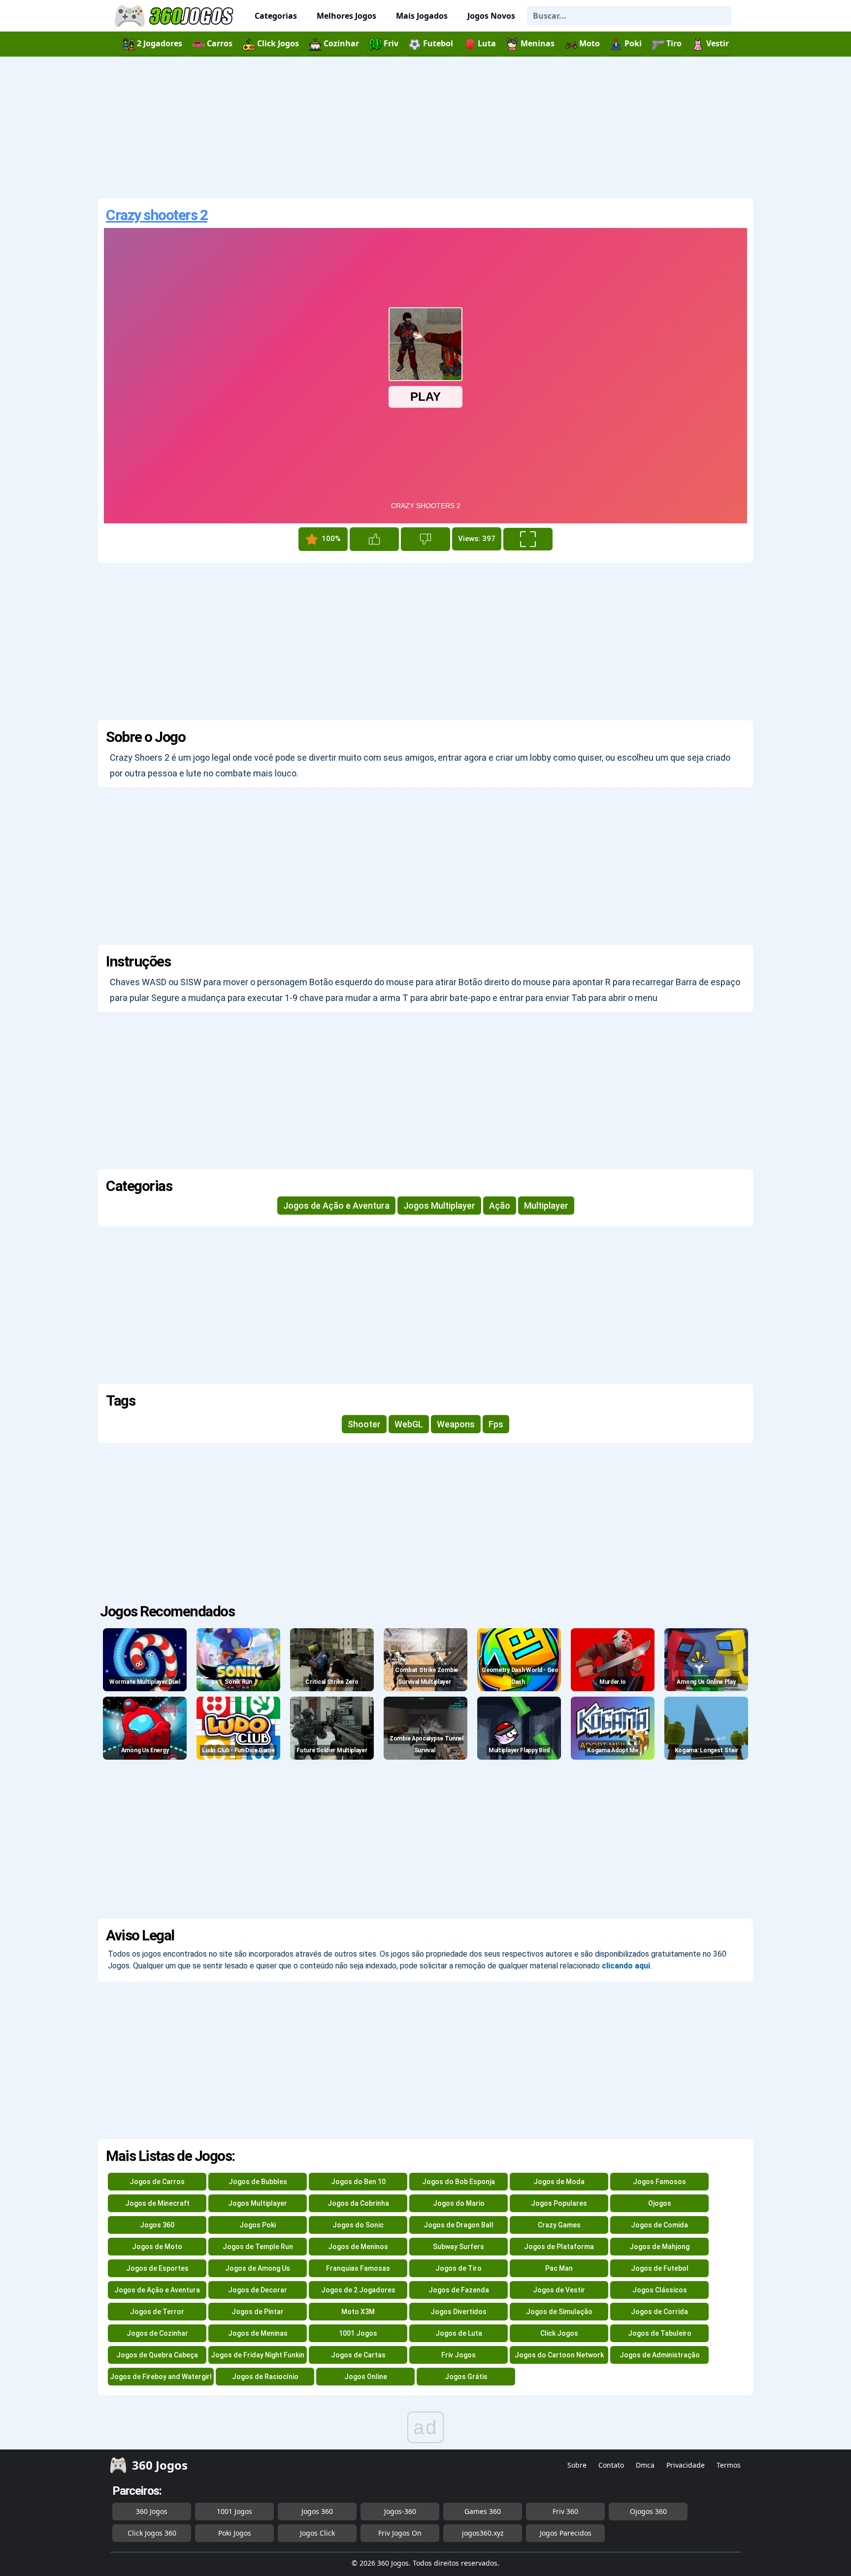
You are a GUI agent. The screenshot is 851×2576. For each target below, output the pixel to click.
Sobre (577, 2465)
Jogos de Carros (157, 2182)
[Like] (374, 539)
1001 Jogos (358, 2333)
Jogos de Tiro (458, 2268)
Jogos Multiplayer (439, 1206)
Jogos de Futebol (660, 2268)
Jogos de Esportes (157, 2268)
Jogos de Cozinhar (157, 2333)
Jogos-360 (400, 2511)
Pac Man (559, 2268)
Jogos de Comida (659, 2225)
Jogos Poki (258, 2225)
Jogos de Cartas (358, 2355)
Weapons (456, 1424)
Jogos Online (366, 2377)
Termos (729, 2465)
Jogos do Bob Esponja (458, 2182)
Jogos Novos (491, 16)
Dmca (645, 2465)
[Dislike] (425, 539)
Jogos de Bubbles (258, 2182)
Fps (496, 1424)
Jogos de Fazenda (459, 2290)
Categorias (276, 16)
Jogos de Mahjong (659, 2247)
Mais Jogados (422, 16)
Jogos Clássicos (660, 2290)
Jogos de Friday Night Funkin (258, 2355)
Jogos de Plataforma (559, 2247)
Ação (500, 1206)
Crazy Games (559, 2225)
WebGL (409, 1424)
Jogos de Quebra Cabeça (157, 2355)
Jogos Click (317, 2533)
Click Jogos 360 (152, 2533)
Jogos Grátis (466, 2377)
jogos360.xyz (483, 2533)
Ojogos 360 (648, 2511)
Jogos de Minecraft (157, 2203)
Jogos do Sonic (358, 2225)
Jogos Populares (559, 2203)
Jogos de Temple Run (258, 2247)
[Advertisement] (425, 128)
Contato (611, 2465)
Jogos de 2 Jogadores (358, 2290)
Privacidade (686, 2465)
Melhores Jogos (346, 16)
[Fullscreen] (528, 539)
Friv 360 (565, 2511)
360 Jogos (152, 2511)
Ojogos (660, 2203)
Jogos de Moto (157, 2247)
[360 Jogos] (175, 16)
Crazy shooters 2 (157, 215)
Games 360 (483, 2511)
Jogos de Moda (559, 2182)
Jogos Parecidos (566, 2533)
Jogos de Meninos (358, 2247)
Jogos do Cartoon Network (559, 2355)
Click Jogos (559, 2333)
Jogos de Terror (157, 2312)
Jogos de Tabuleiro (660, 2333)
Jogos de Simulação (559, 2312)
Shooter (364, 1424)
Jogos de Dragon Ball (458, 2225)
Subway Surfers (458, 2247)
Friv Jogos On (400, 2533)
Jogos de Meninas (258, 2333)
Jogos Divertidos (458, 2312)
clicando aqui (626, 1966)
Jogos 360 (157, 2225)
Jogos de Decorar (258, 2290)
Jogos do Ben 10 (358, 2182)
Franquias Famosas (358, 2268)
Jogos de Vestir (559, 2290)
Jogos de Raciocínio (265, 2377)
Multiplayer (546, 1206)
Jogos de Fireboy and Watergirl (161, 2377)
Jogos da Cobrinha (358, 2203)
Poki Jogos (235, 2533)
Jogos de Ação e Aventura (336, 1206)
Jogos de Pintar (258, 2312)
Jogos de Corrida (659, 2312)
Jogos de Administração (660, 2355)
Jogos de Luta (459, 2333)
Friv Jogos (458, 2355)
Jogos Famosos (659, 2182)
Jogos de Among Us (258, 2268)
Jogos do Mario (459, 2203)
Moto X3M (358, 2312)
